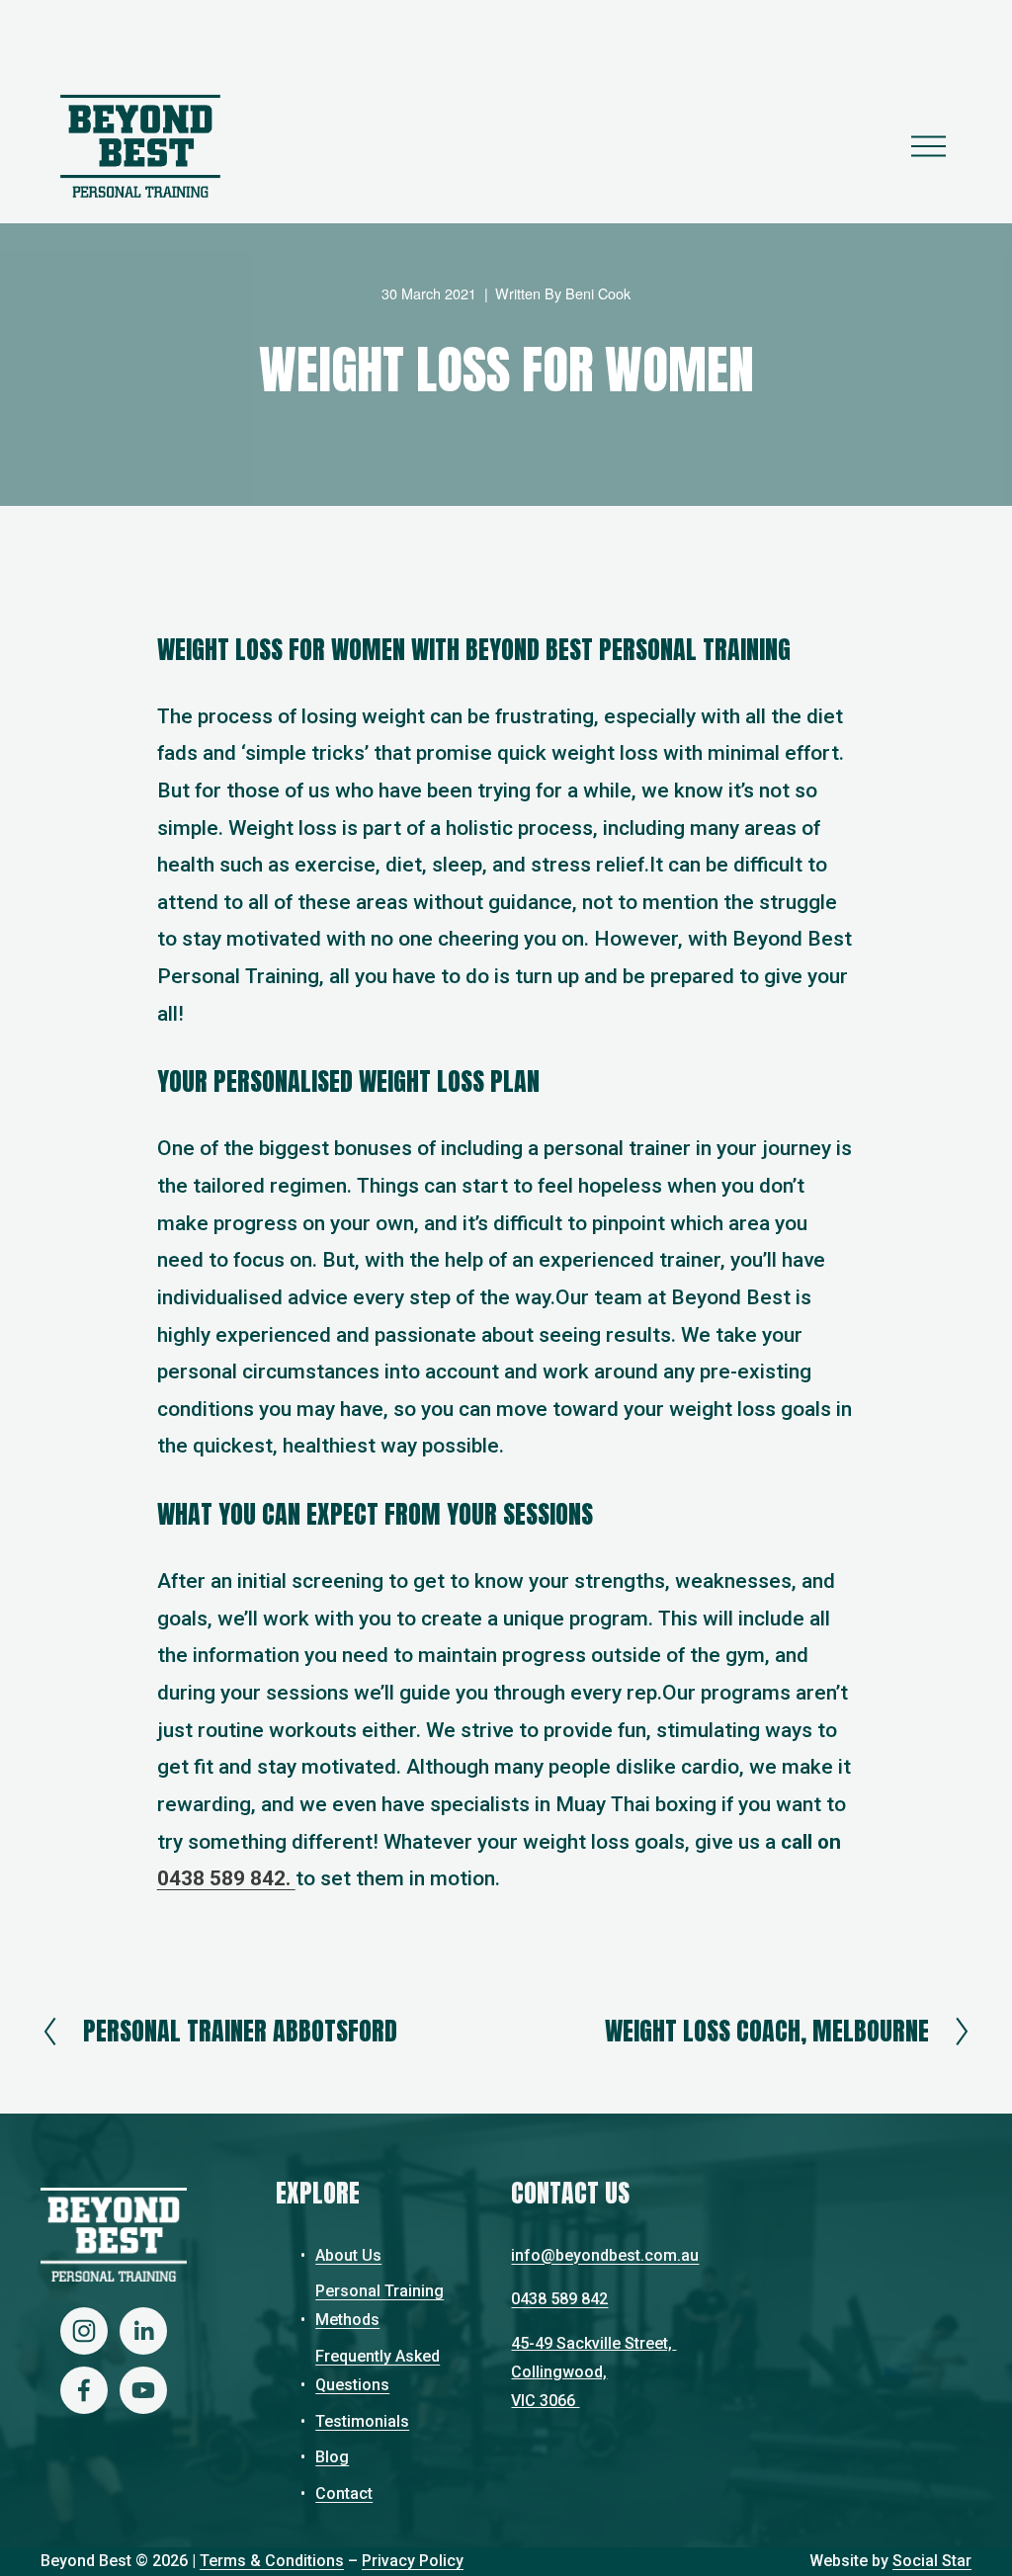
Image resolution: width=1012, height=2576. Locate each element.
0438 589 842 (559, 2299)
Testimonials (362, 2421)
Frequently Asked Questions (378, 2370)
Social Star (932, 2561)
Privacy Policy (413, 2561)
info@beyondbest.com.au (605, 2255)
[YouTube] (143, 2390)
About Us (348, 2255)
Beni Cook (598, 293)
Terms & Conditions (272, 2561)
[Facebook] (84, 2390)
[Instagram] (84, 2331)
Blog (332, 2457)
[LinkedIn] (143, 2331)
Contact (344, 2493)
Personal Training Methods (379, 2305)
